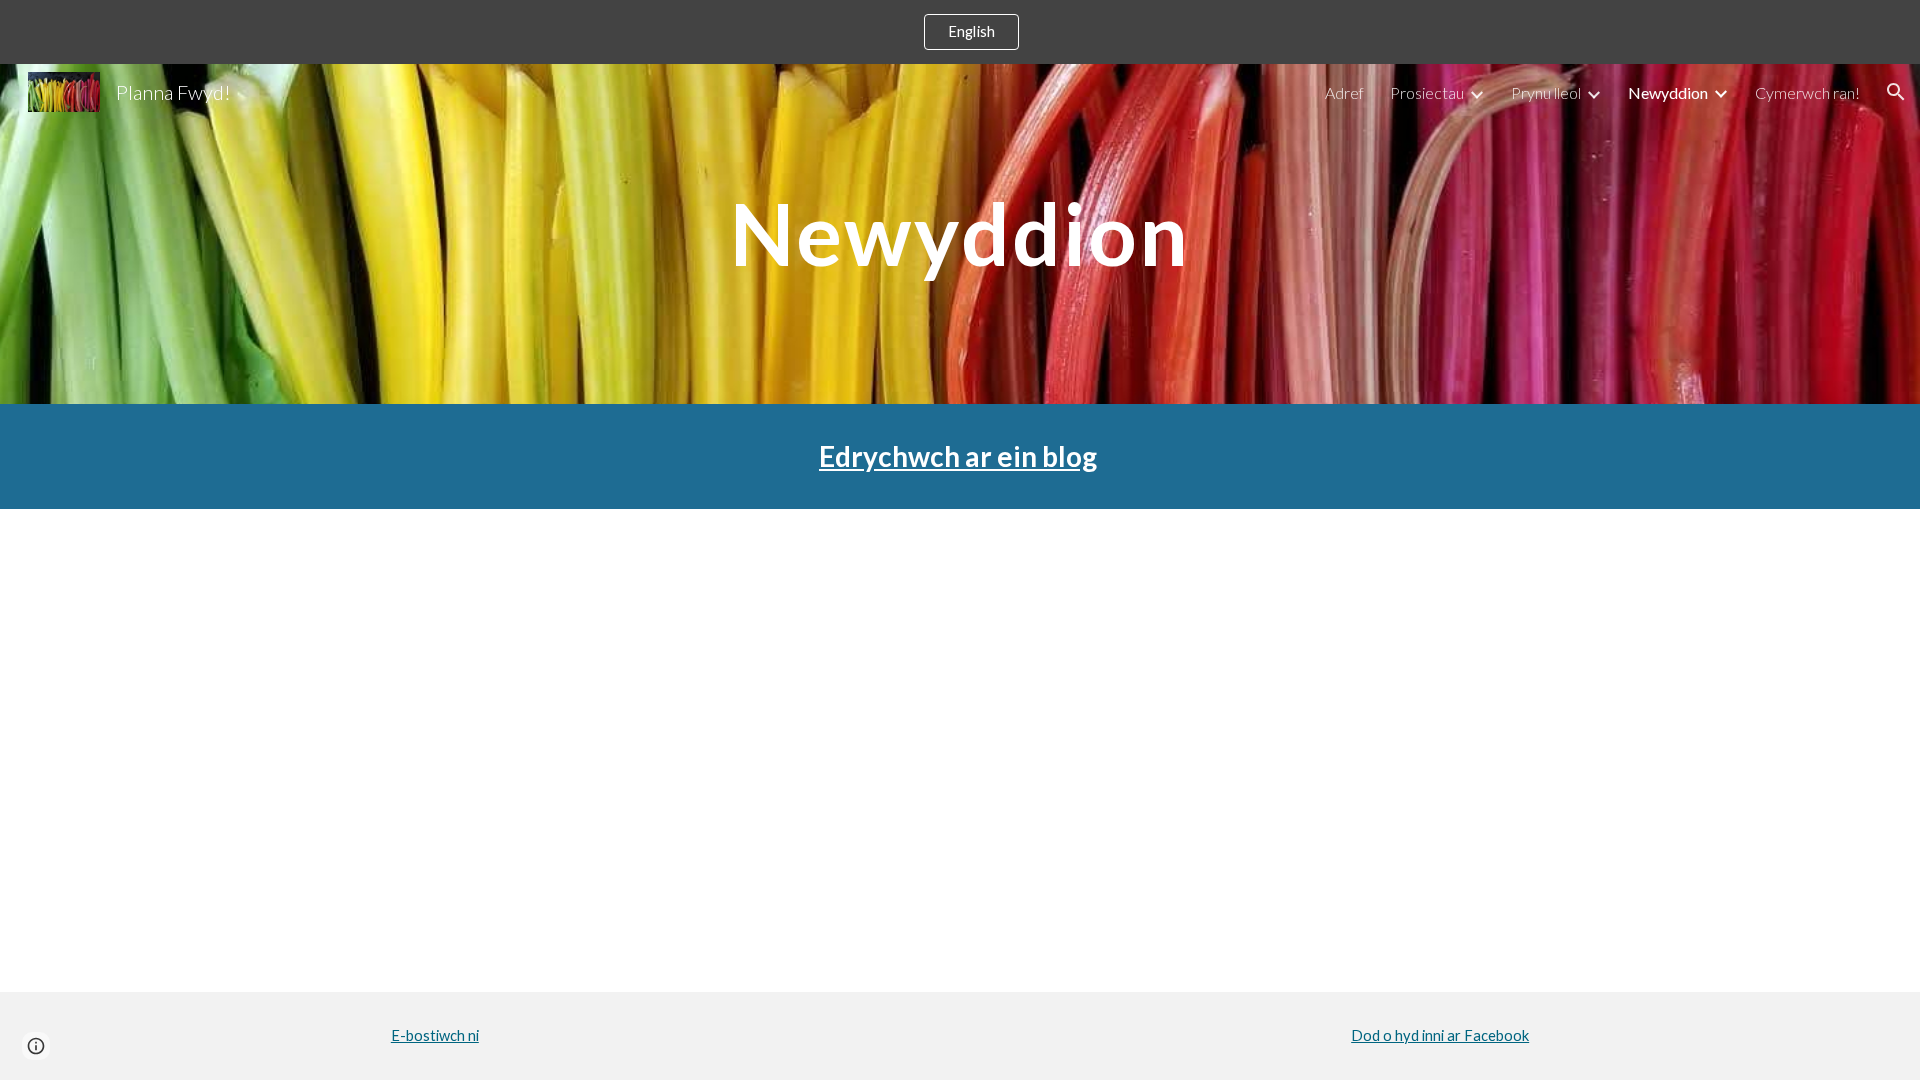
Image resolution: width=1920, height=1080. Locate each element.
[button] (1896, 92)
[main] (960, 233)
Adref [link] (1344, 92)
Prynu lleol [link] (1546, 92)
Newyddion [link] (1668, 92)
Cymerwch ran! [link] (1807, 92)
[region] (960, 32)
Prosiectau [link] (1427, 92)
